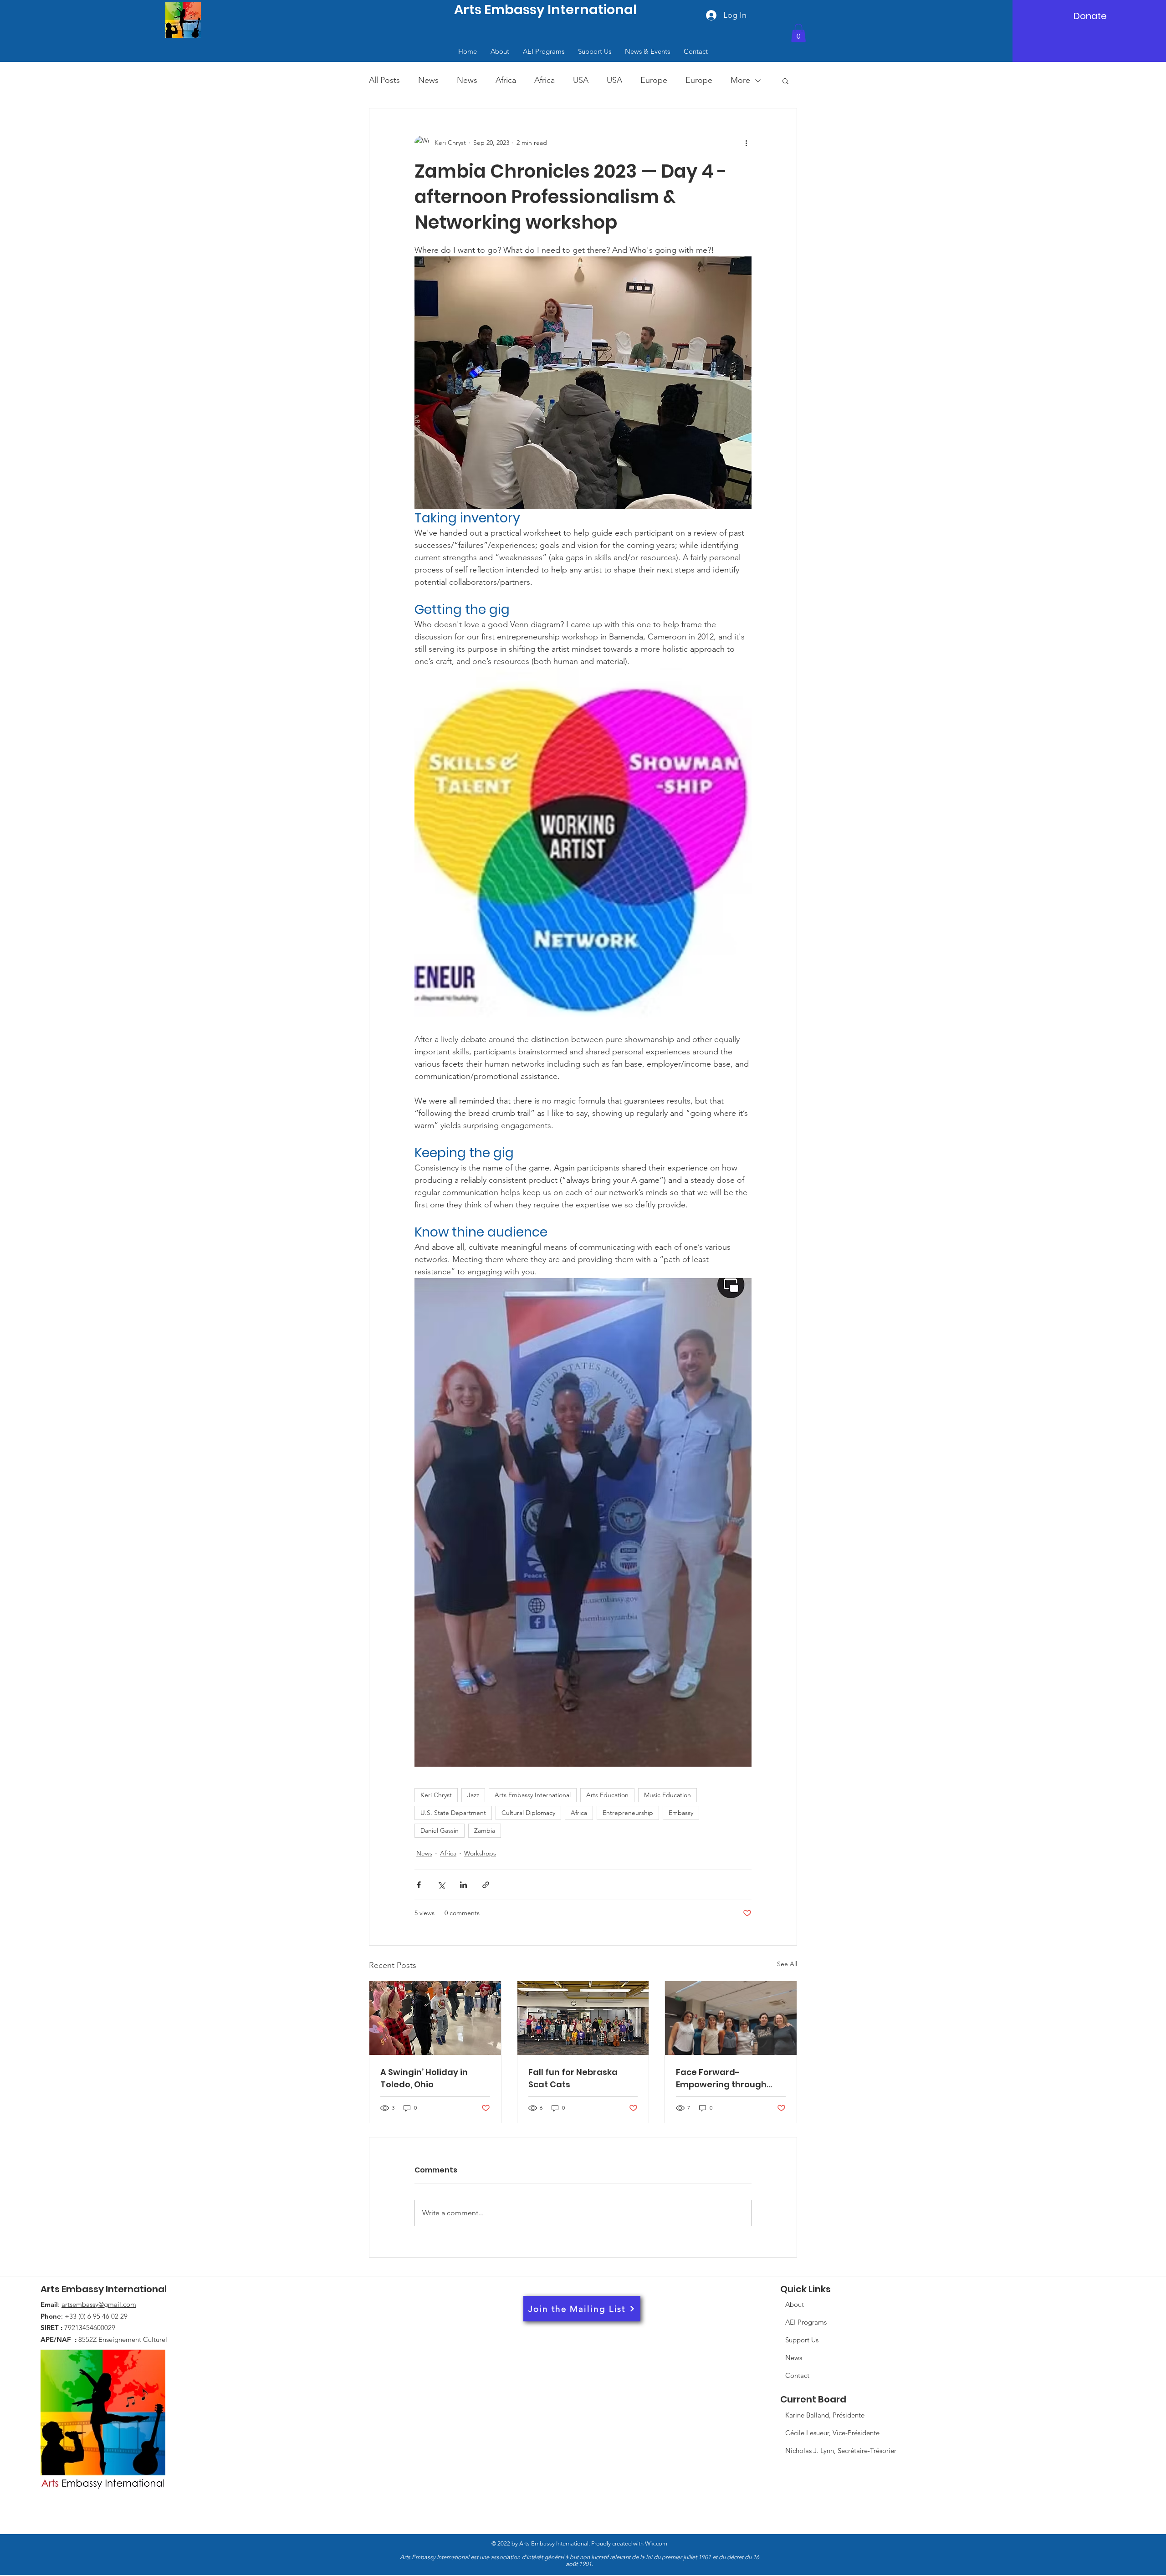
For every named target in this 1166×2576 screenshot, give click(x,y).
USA (581, 80)
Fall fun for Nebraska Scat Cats (573, 2078)
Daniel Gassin (440, 1830)
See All (787, 1964)
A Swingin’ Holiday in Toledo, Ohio (424, 2078)
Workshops (480, 1853)
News (428, 80)
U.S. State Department (453, 1813)
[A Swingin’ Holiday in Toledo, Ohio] (435, 2018)
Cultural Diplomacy (528, 1813)
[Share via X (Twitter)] (441, 1885)
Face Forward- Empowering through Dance (721, 2078)
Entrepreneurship (628, 1813)
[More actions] (746, 143)
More (740, 80)
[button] (798, 33)
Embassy (681, 1813)
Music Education (667, 1795)
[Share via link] (486, 1885)
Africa (506, 80)
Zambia (485, 1830)
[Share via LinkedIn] (463, 1885)
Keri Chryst (436, 1795)
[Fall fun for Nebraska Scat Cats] (583, 2018)
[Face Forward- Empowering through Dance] (731, 2018)
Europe (654, 80)
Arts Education (607, 1795)
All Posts (384, 80)
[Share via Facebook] (419, 1885)
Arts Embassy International (533, 1795)
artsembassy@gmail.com (99, 2304)
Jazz (473, 1795)
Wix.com (580, 2554)
